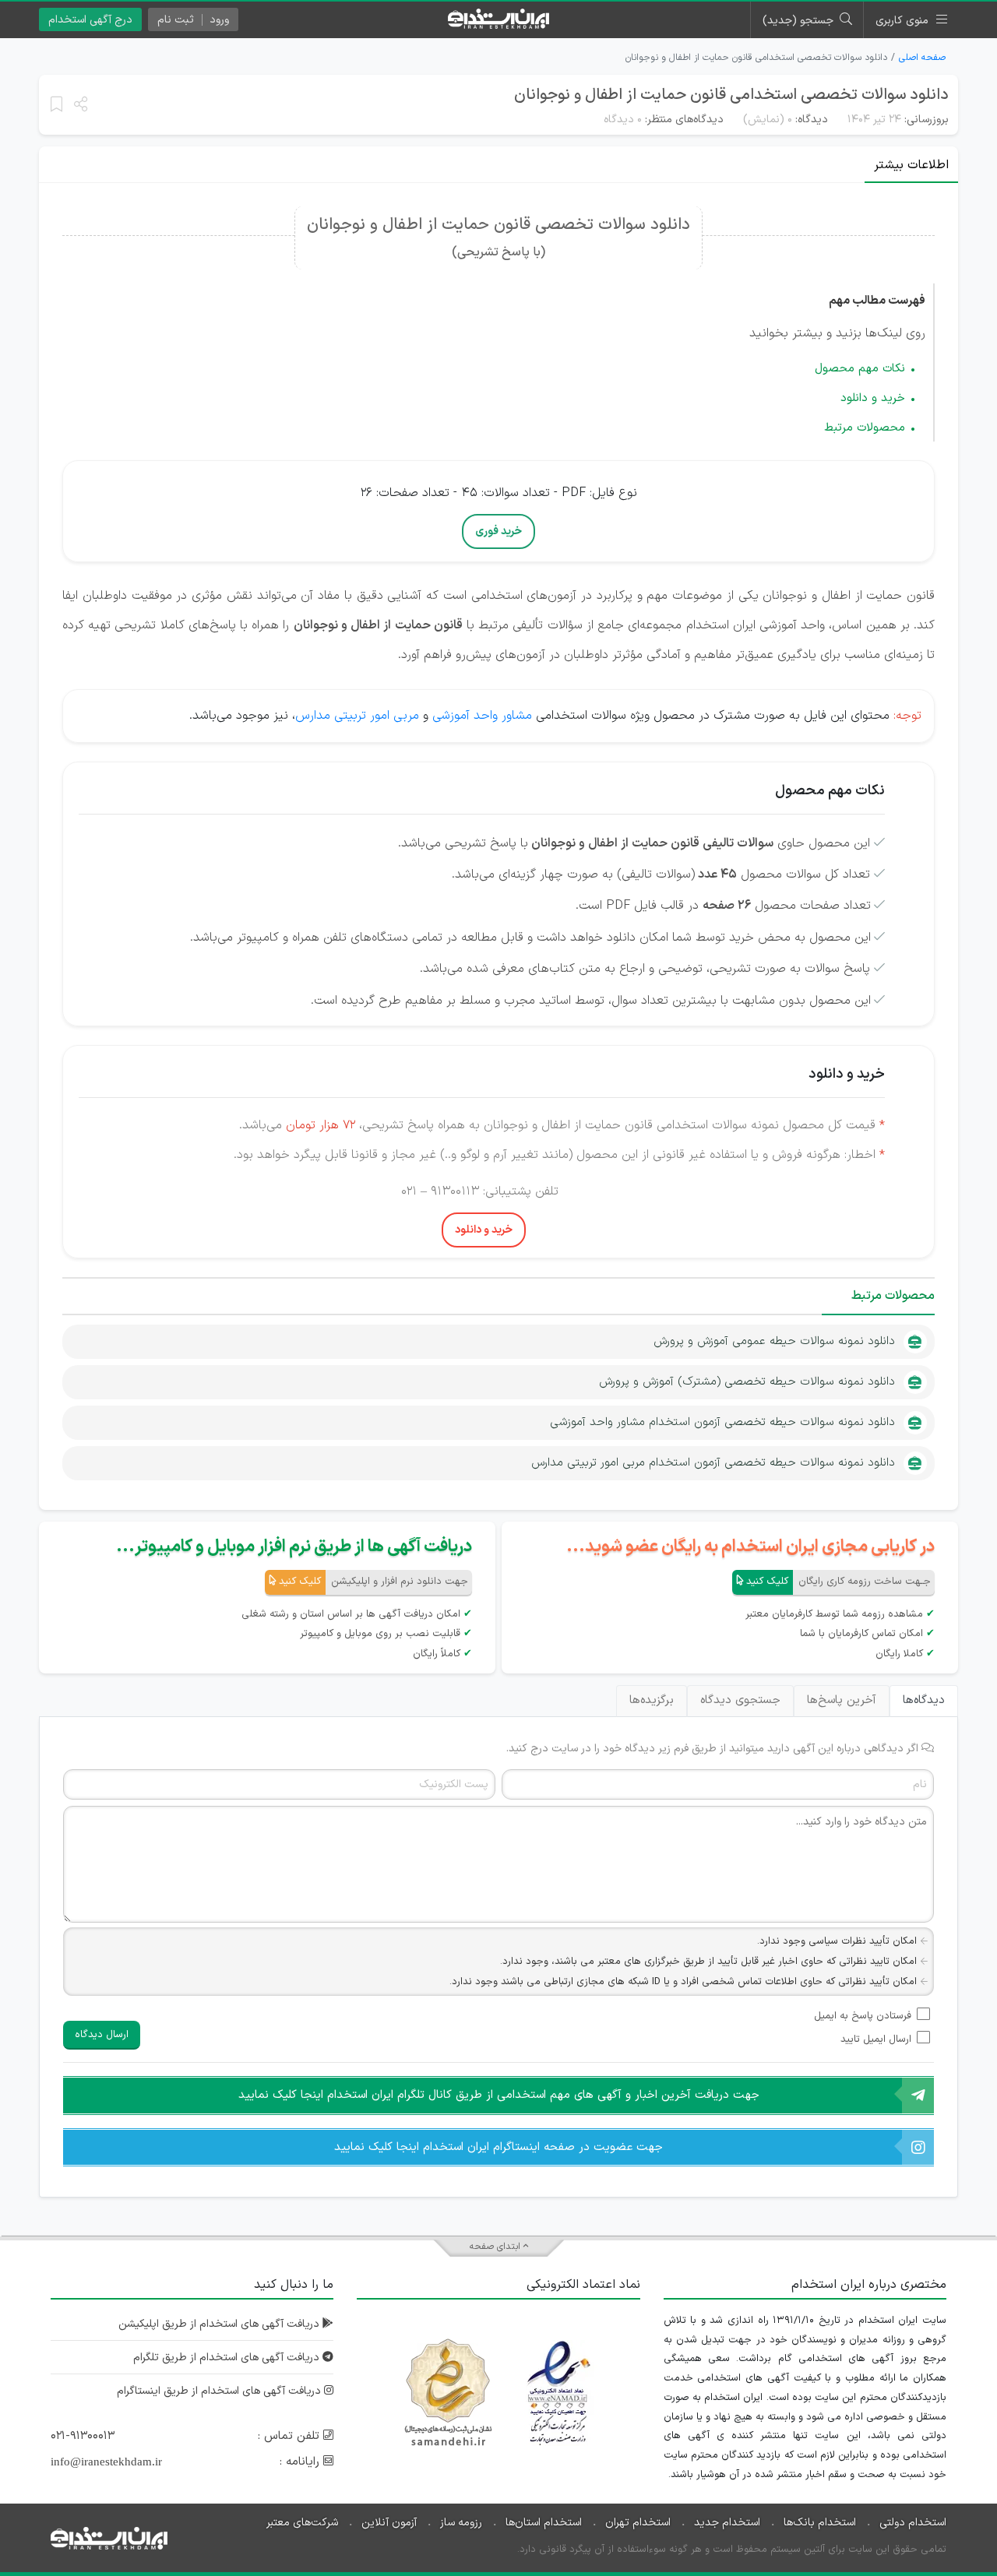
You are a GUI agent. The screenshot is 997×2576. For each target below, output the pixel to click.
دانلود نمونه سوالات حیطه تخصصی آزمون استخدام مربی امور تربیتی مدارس (713, 1463)
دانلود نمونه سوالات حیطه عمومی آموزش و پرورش (774, 1341)
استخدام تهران (638, 2523)
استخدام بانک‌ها (820, 2523)
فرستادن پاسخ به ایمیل (863, 2016)
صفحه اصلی (922, 58)
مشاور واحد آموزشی (482, 716)
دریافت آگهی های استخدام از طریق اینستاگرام (220, 2391)
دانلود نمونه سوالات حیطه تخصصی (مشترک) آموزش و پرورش (747, 1382)
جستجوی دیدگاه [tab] (740, 1700)
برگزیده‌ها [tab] (652, 1700)
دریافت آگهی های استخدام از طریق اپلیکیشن (220, 2324)
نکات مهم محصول (860, 369)
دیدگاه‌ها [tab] (924, 1700)
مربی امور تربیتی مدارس (357, 716)
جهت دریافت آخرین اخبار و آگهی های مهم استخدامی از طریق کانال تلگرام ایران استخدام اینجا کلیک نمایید (499, 2095)
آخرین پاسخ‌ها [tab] (842, 1700)
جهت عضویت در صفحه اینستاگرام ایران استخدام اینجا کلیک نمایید (498, 2147)
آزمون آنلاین (389, 2523)
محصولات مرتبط (865, 428)
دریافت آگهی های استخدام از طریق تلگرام (228, 2358)
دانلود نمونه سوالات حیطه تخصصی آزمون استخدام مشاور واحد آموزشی (722, 1422)
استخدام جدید (727, 2523)
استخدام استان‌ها (544, 2523)
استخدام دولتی (913, 2523)
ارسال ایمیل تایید (876, 2039)
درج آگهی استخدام (90, 20)
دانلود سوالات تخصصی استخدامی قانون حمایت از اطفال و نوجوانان (731, 95)
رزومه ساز (461, 2523)
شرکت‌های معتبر (302, 2523)
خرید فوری (498, 531)
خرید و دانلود (873, 398)
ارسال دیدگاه (102, 2035)
